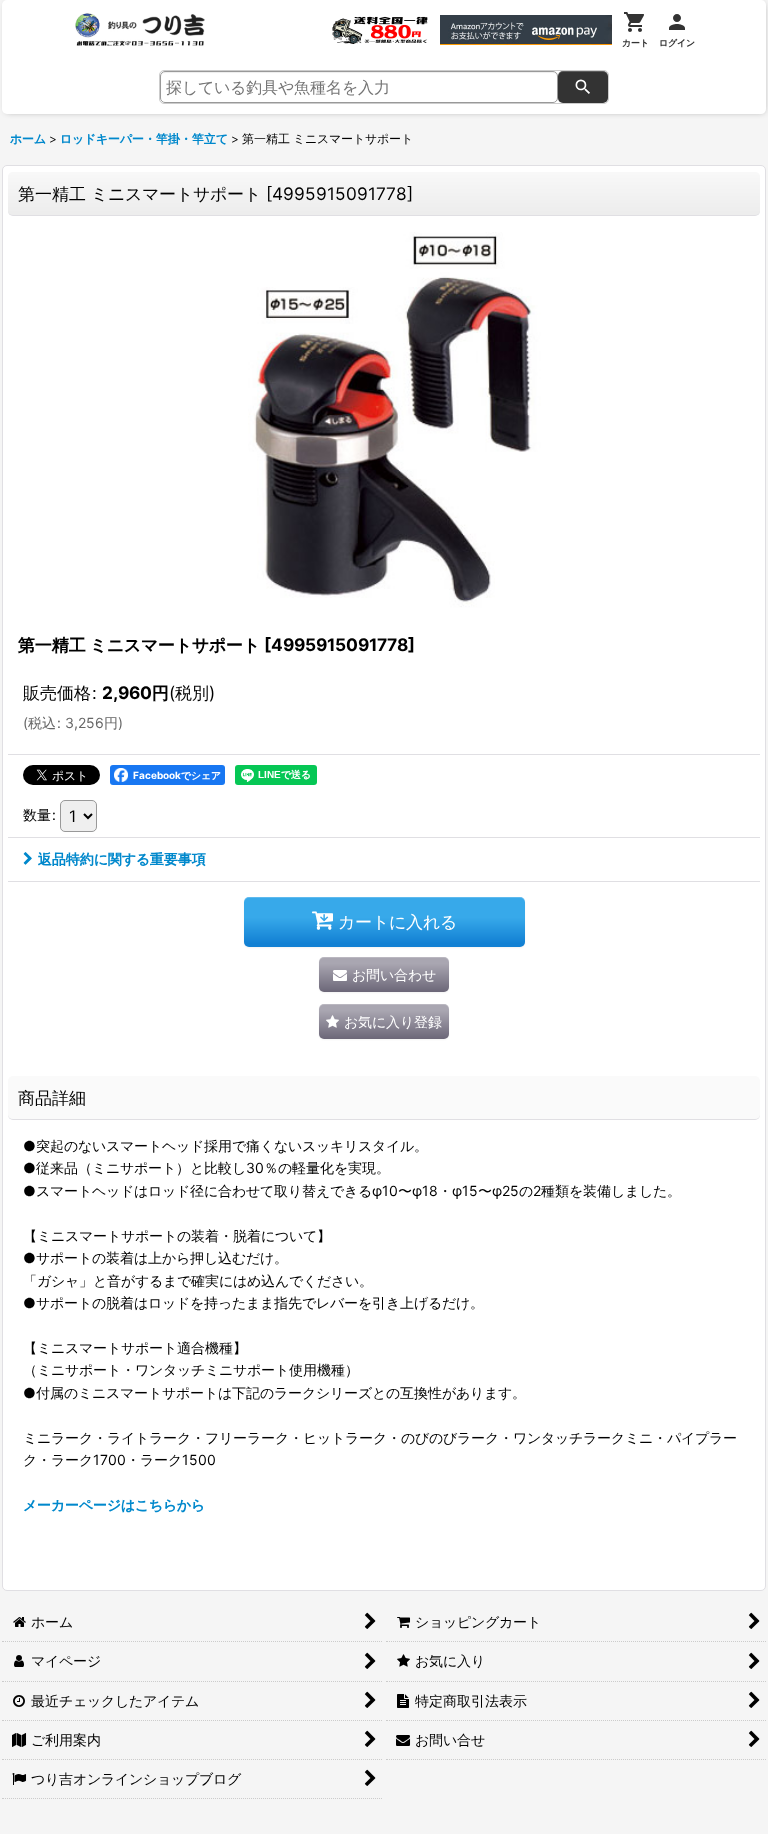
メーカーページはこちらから (114, 1504)
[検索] (583, 87)
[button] (384, 1021)
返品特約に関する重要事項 (122, 858)
